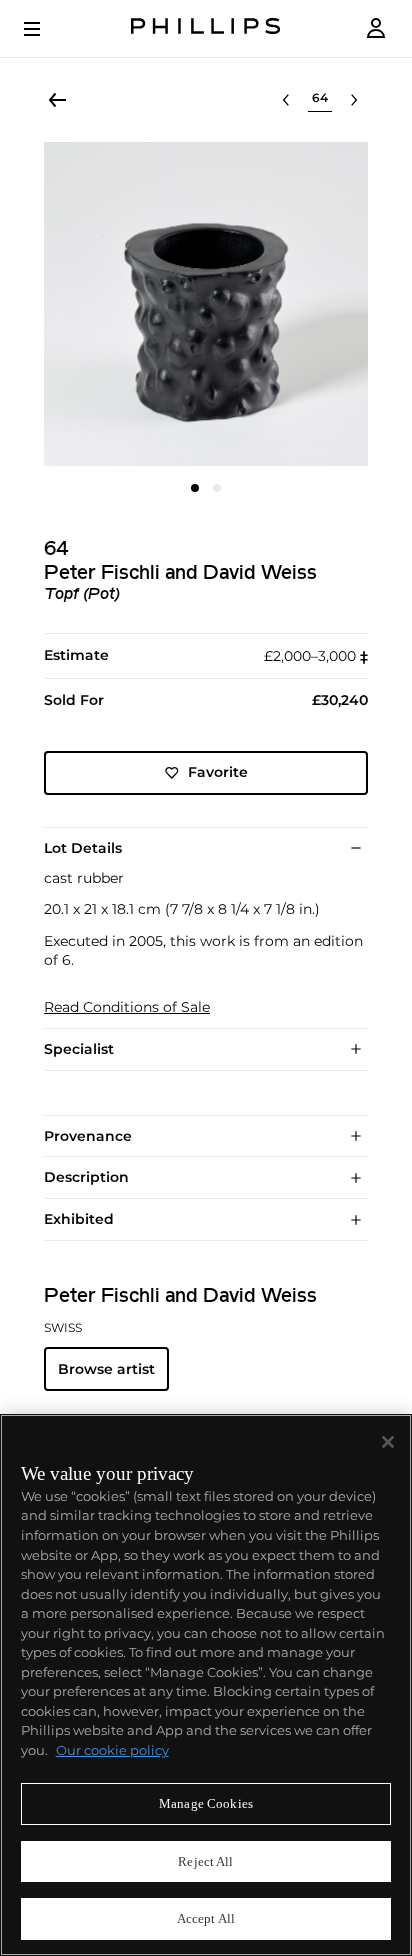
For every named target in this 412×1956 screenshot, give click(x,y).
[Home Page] (206, 28)
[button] (206, 304)
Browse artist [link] (106, 1369)
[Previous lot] (286, 100)
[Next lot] (354, 100)
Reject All (205, 1861)
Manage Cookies (206, 1803)
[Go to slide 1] (195, 488)
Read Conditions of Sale (127, 1007)
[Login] (376, 28)
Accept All (206, 1918)
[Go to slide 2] (217, 488)
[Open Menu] (46, 29)
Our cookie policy (112, 1750)
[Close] (388, 1442)
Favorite (218, 772)
